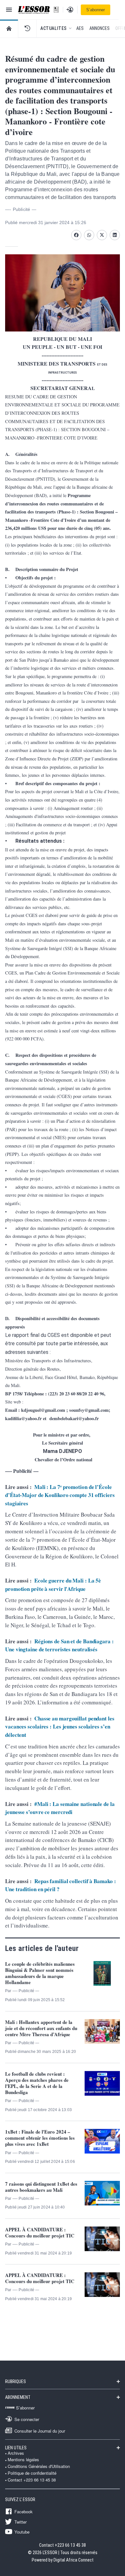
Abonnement (18, 2397)
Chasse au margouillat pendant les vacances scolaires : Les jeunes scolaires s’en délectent (60, 1727)
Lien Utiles (16, 2448)
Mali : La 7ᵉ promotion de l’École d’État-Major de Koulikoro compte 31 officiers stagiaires (60, 1495)
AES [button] (80, 28)
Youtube (22, 2532)
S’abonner (96, 10)
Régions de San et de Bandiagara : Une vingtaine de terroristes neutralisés (59, 1645)
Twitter (21, 2522)
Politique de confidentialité (32, 2473)
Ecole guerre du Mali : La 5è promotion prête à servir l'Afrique (53, 1585)
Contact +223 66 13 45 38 (32, 2480)
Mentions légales (23, 2460)
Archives (16, 2453)
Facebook (24, 2511)
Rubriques (16, 2381)
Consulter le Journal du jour (40, 2431)
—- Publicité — (21, 209)
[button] (27, 28)
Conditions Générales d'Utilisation (39, 2466)
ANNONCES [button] (100, 28)
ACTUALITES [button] (54, 28)
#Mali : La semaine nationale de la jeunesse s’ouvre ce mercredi (60, 1808)
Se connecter (27, 2419)
